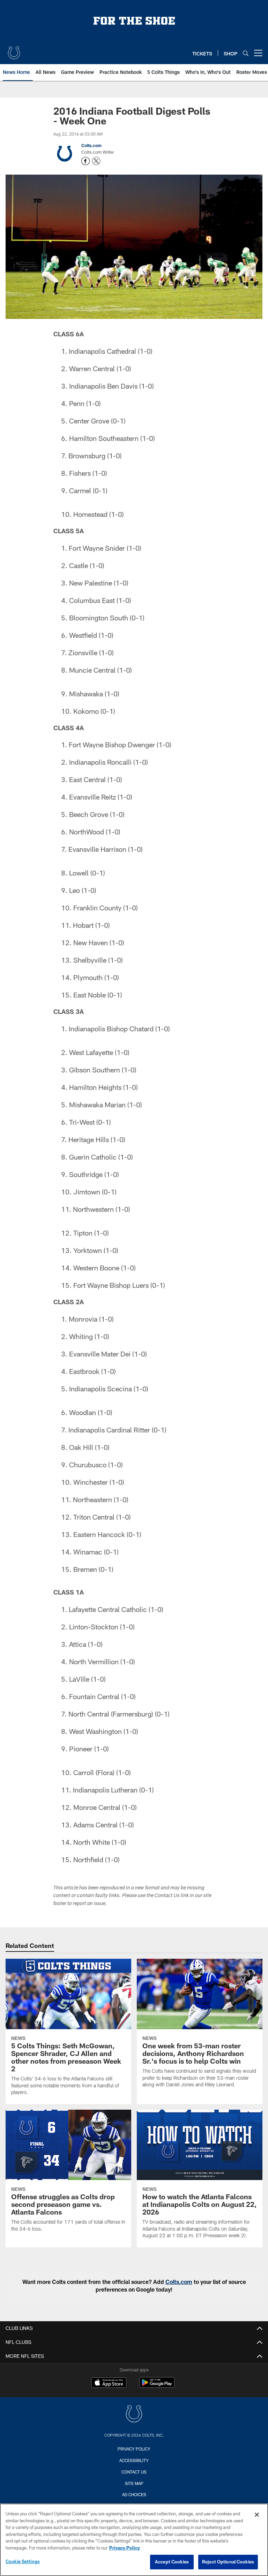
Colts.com (91, 145)
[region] (134, 2540)
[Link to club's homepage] (14, 50)
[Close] (257, 2515)
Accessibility (134, 2460)
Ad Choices (134, 2494)
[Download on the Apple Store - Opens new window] (109, 2383)
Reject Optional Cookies (228, 2562)
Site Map (134, 2483)
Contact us (134, 2472)
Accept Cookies (172, 2562)
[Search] (246, 53)
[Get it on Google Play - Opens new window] (157, 2386)
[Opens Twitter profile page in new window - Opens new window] (96, 161)
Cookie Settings (23, 2561)
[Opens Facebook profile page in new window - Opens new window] (85, 161)
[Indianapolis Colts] (134, 2415)
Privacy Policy (134, 2449)
